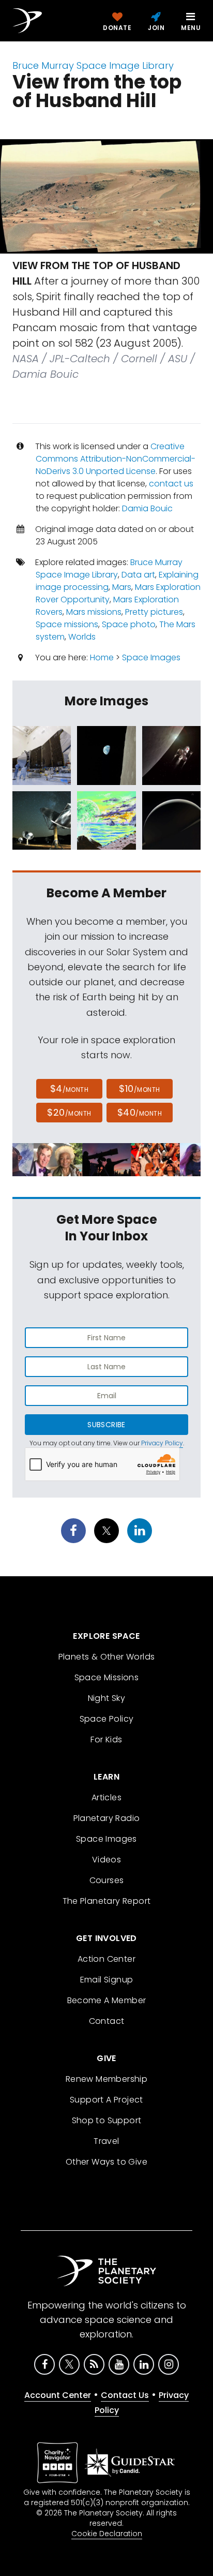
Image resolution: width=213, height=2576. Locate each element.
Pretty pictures (154, 612)
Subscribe (106, 1425)
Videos (106, 1860)
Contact (107, 2021)
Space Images (151, 657)
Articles (106, 1797)
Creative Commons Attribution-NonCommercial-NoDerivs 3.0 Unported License (116, 459)
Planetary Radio (107, 1818)
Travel (106, 2141)
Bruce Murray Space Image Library (93, 65)
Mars (122, 587)
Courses (107, 1880)
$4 (70, 1089)
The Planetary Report (107, 1901)
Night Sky (107, 1698)
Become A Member (107, 2000)
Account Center (58, 2395)
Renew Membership (106, 2079)
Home (102, 657)
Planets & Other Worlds (107, 1657)
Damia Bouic (147, 508)
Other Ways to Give (106, 2162)
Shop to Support (107, 2120)
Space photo (129, 624)
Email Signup (107, 1980)
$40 (140, 1112)
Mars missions (94, 612)
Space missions (67, 624)
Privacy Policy (162, 1443)
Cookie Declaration (107, 2534)
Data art (138, 575)
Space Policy (107, 1719)
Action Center (106, 1959)
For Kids (106, 1739)
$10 (139, 1089)
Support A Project (106, 2100)
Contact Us (125, 2395)
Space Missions (107, 1677)
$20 (69, 1112)
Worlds (82, 637)
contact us (171, 484)
